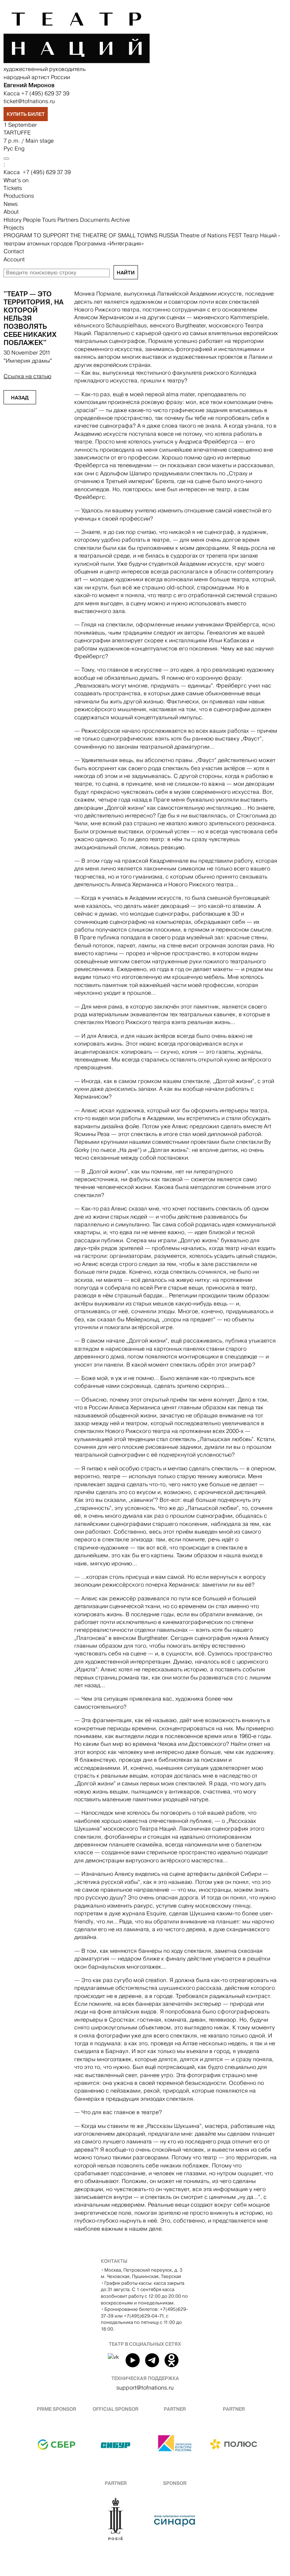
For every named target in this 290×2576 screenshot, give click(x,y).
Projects (14, 228)
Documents (95, 220)
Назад (20, 398)
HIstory (13, 220)
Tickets (13, 188)
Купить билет (26, 114)
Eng (19, 148)
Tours (50, 220)
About (11, 212)
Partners (69, 220)
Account (14, 259)
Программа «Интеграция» (109, 243)
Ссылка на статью (27, 376)
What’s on (16, 180)
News (11, 204)
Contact (14, 251)
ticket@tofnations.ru (29, 101)
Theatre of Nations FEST (212, 235)
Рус (8, 148)
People (33, 220)
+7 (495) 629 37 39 (45, 93)
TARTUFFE (17, 133)
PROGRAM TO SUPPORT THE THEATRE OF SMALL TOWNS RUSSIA (92, 235)
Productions (19, 196)
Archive (120, 220)
